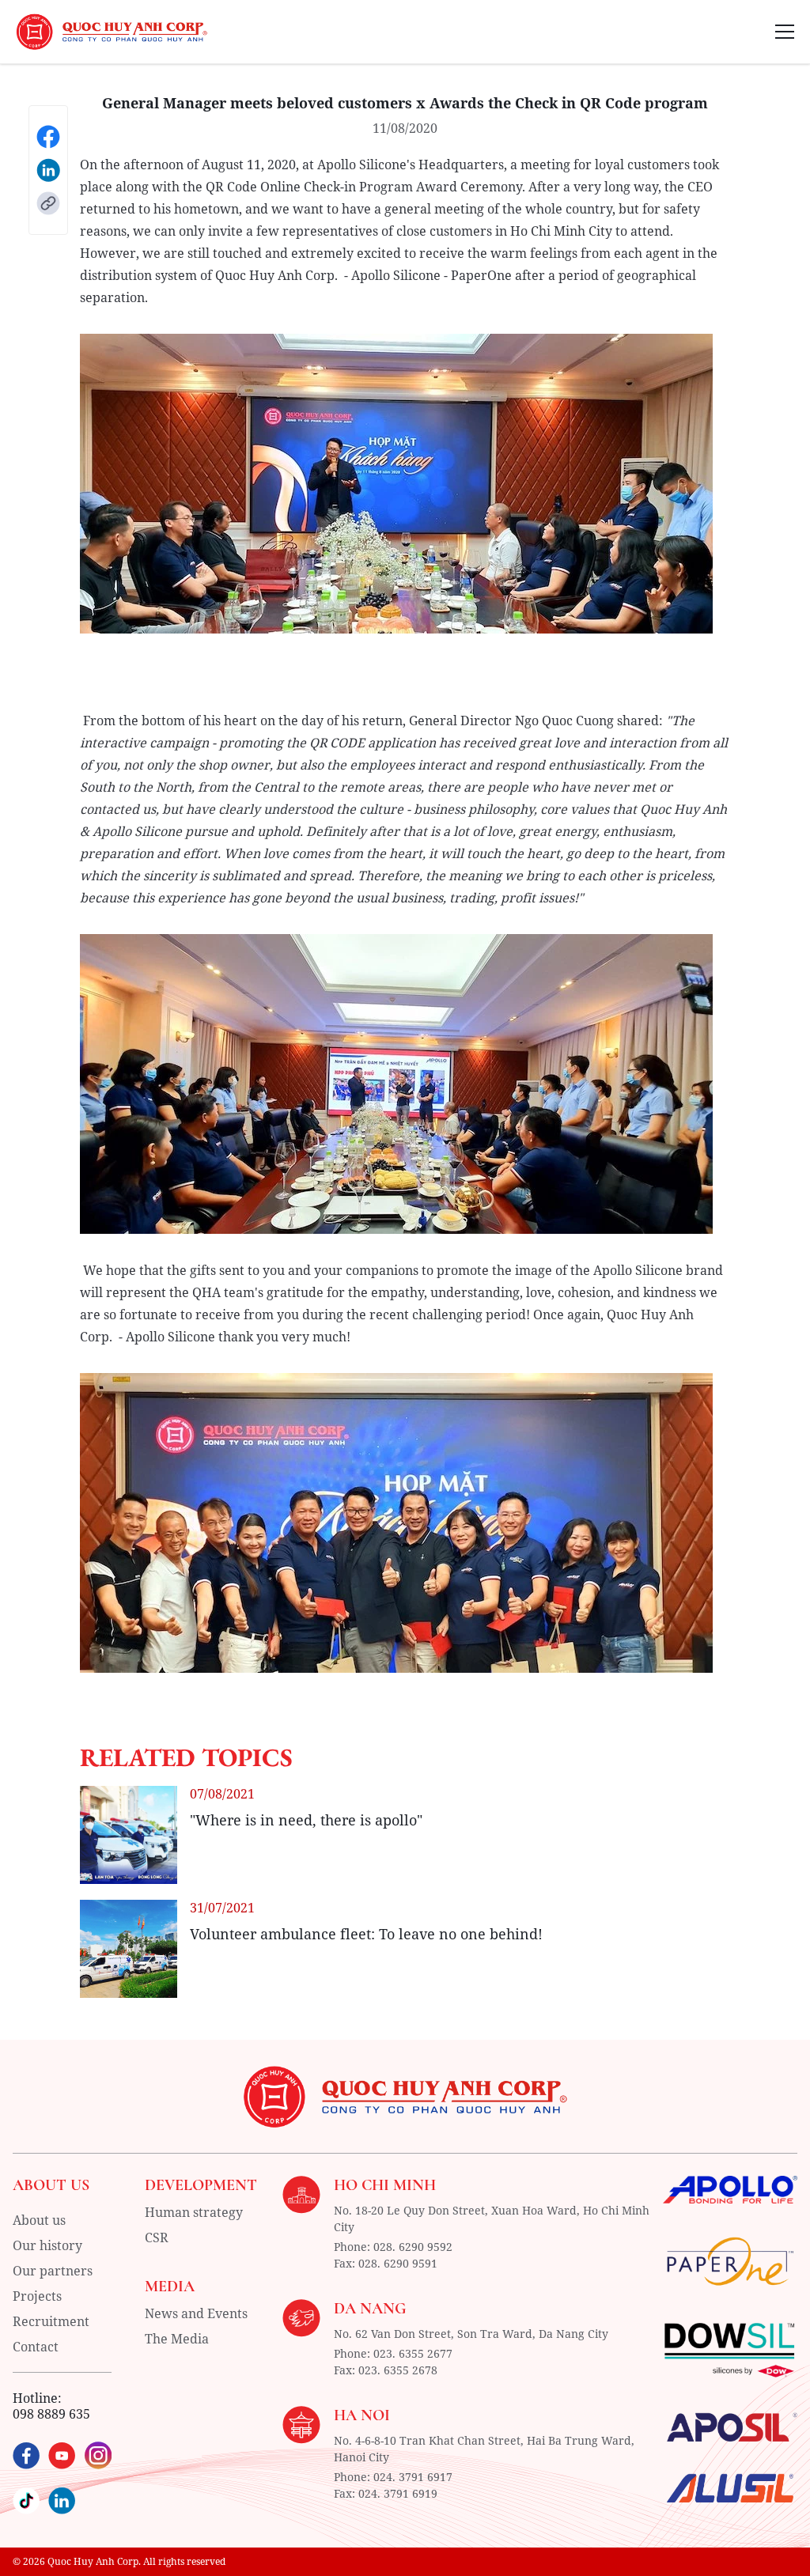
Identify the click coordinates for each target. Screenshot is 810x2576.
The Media (177, 2339)
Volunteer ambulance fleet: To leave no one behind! (366, 1934)
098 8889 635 (51, 2414)
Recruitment (51, 2321)
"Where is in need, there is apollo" (306, 1820)
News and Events (196, 2313)
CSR (157, 2237)
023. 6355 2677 (413, 2353)
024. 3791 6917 (413, 2477)
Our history (47, 2245)
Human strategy (194, 2212)
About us (39, 2220)
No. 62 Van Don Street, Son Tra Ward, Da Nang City (471, 2334)
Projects (37, 2296)
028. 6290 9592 (413, 2247)
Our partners (53, 2271)
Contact (36, 2347)
